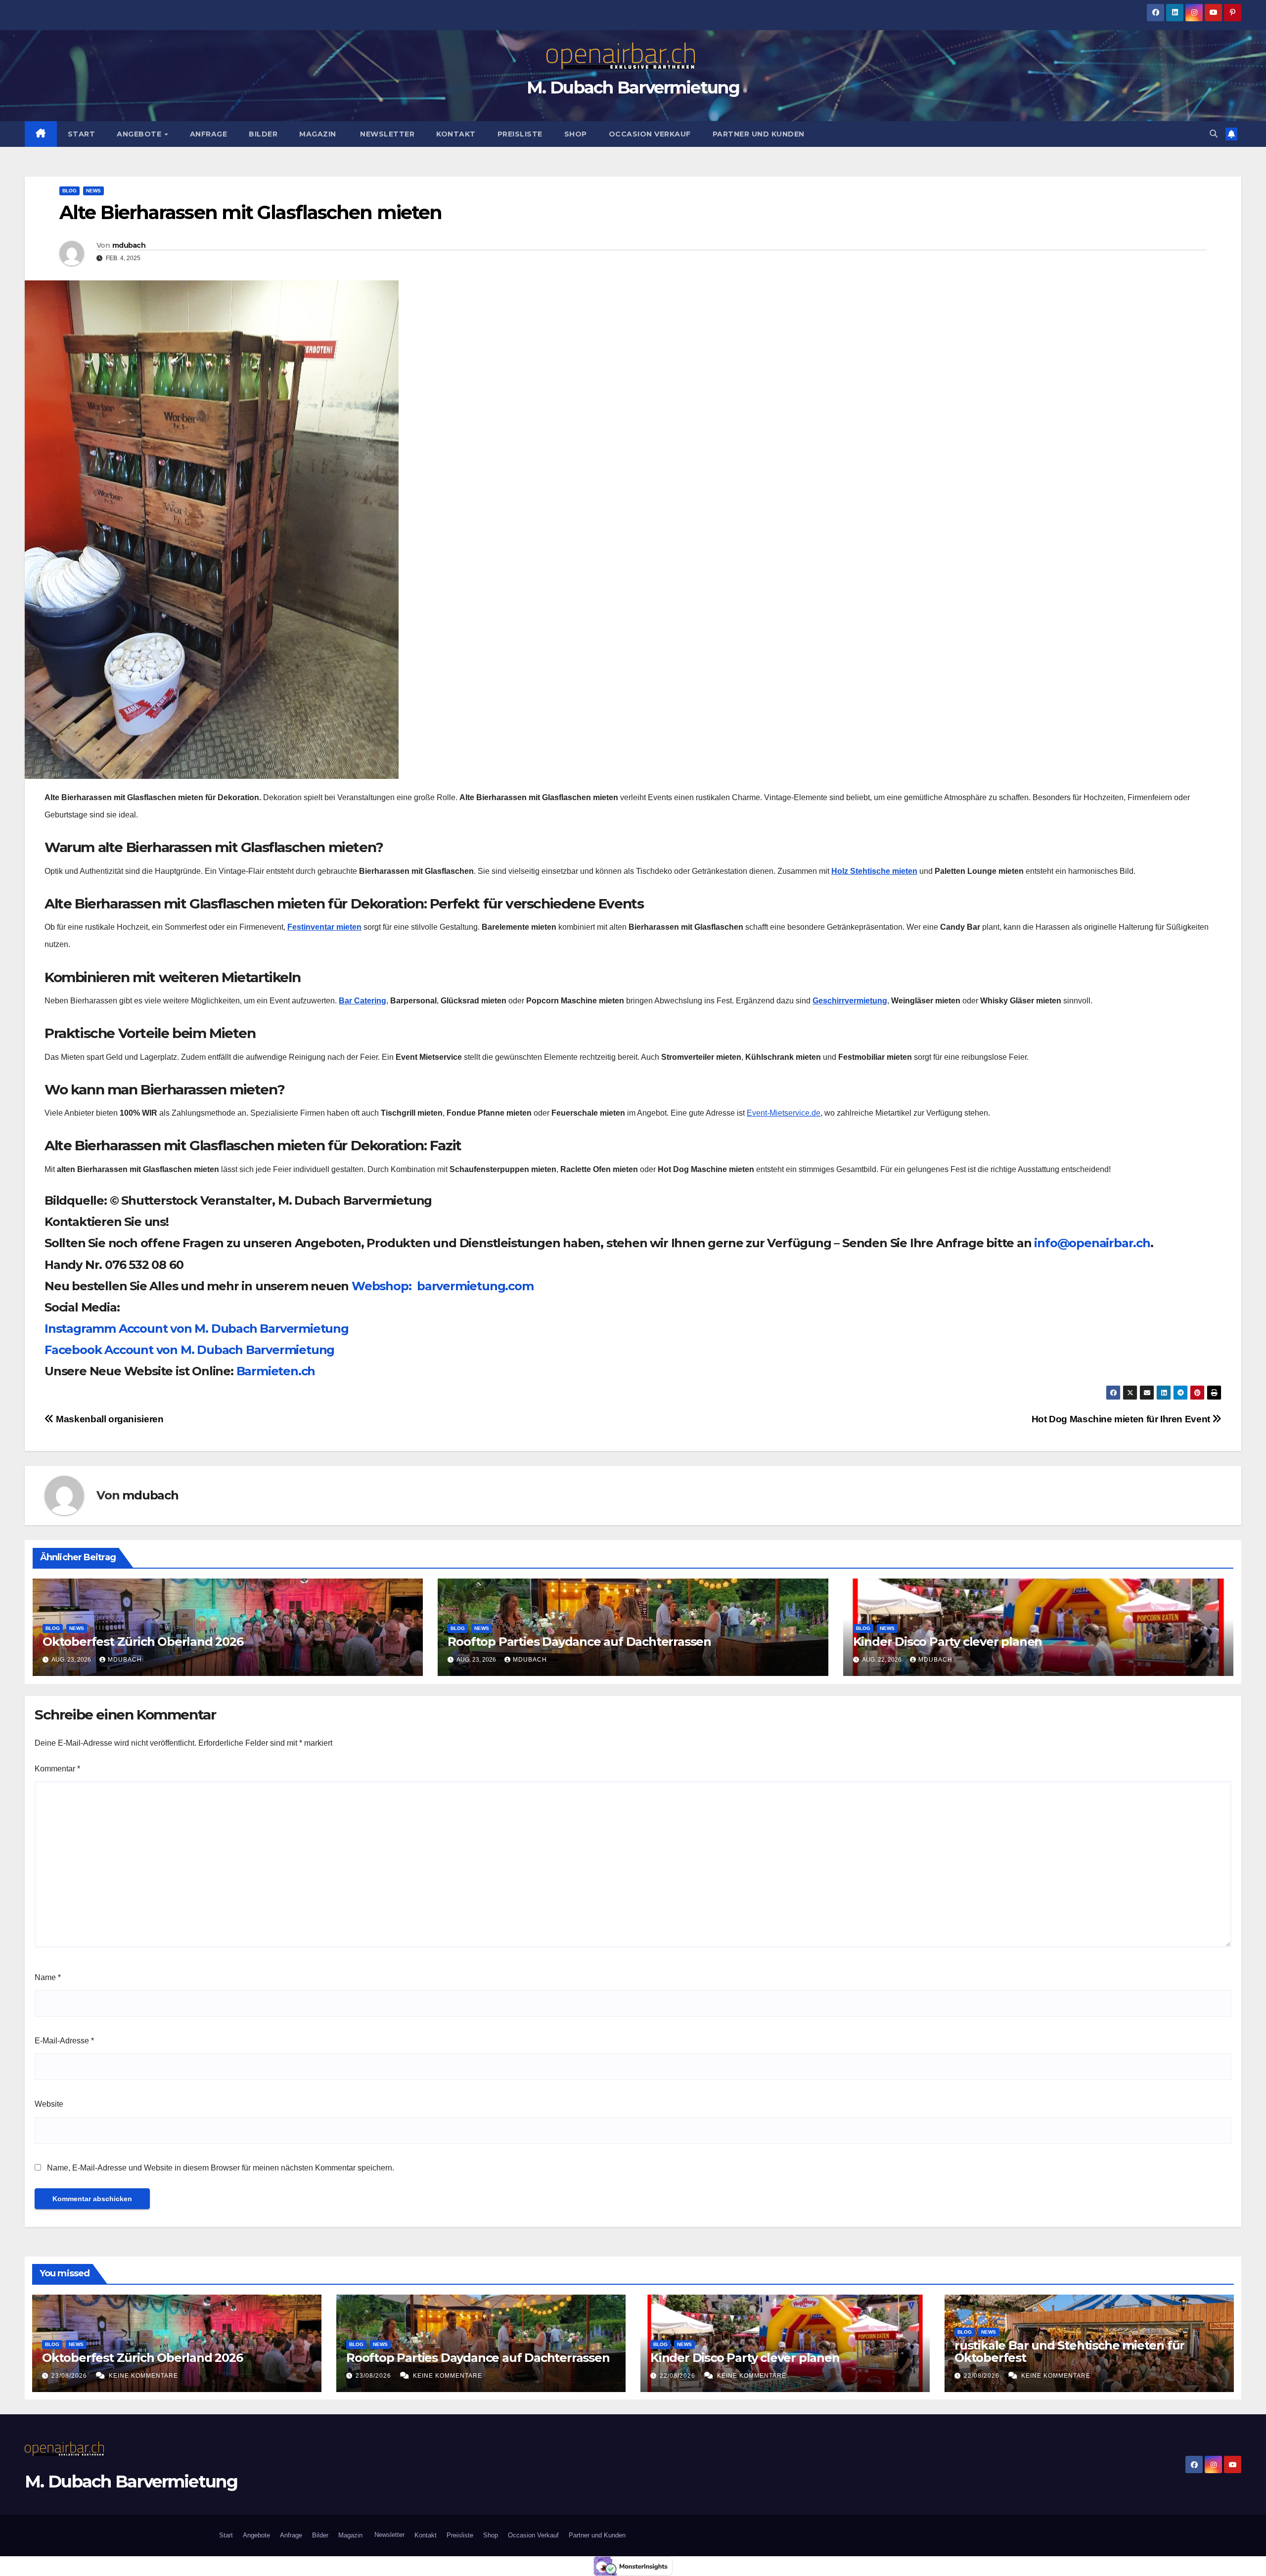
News (93, 191)
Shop (576, 134)
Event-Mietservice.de (784, 1113)
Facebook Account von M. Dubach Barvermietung (189, 1350)
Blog (69, 191)
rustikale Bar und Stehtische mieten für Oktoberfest (1069, 2351)
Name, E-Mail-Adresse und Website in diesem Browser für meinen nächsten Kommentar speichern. (221, 2168)
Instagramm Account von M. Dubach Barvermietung (197, 1329)
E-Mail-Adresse (64, 2041)
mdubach (129, 245)
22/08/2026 (678, 2376)
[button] (1214, 134)
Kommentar (57, 1769)
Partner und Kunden (759, 134)
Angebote (140, 134)
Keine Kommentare (143, 2376)
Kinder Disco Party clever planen (949, 1642)
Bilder (263, 134)
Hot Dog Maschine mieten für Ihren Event (1122, 1419)
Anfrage (209, 134)
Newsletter (386, 134)
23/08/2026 (70, 2376)
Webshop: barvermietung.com (443, 1286)
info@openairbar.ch (1092, 1243)
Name (48, 1977)
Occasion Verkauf (650, 134)
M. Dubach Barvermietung (633, 88)
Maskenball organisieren (109, 1419)
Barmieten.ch (277, 1371)
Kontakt (456, 134)
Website (49, 2104)
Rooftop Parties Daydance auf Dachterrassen (579, 1642)
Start (82, 134)
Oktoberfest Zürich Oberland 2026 (143, 1642)
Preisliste (520, 134)
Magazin (318, 134)
